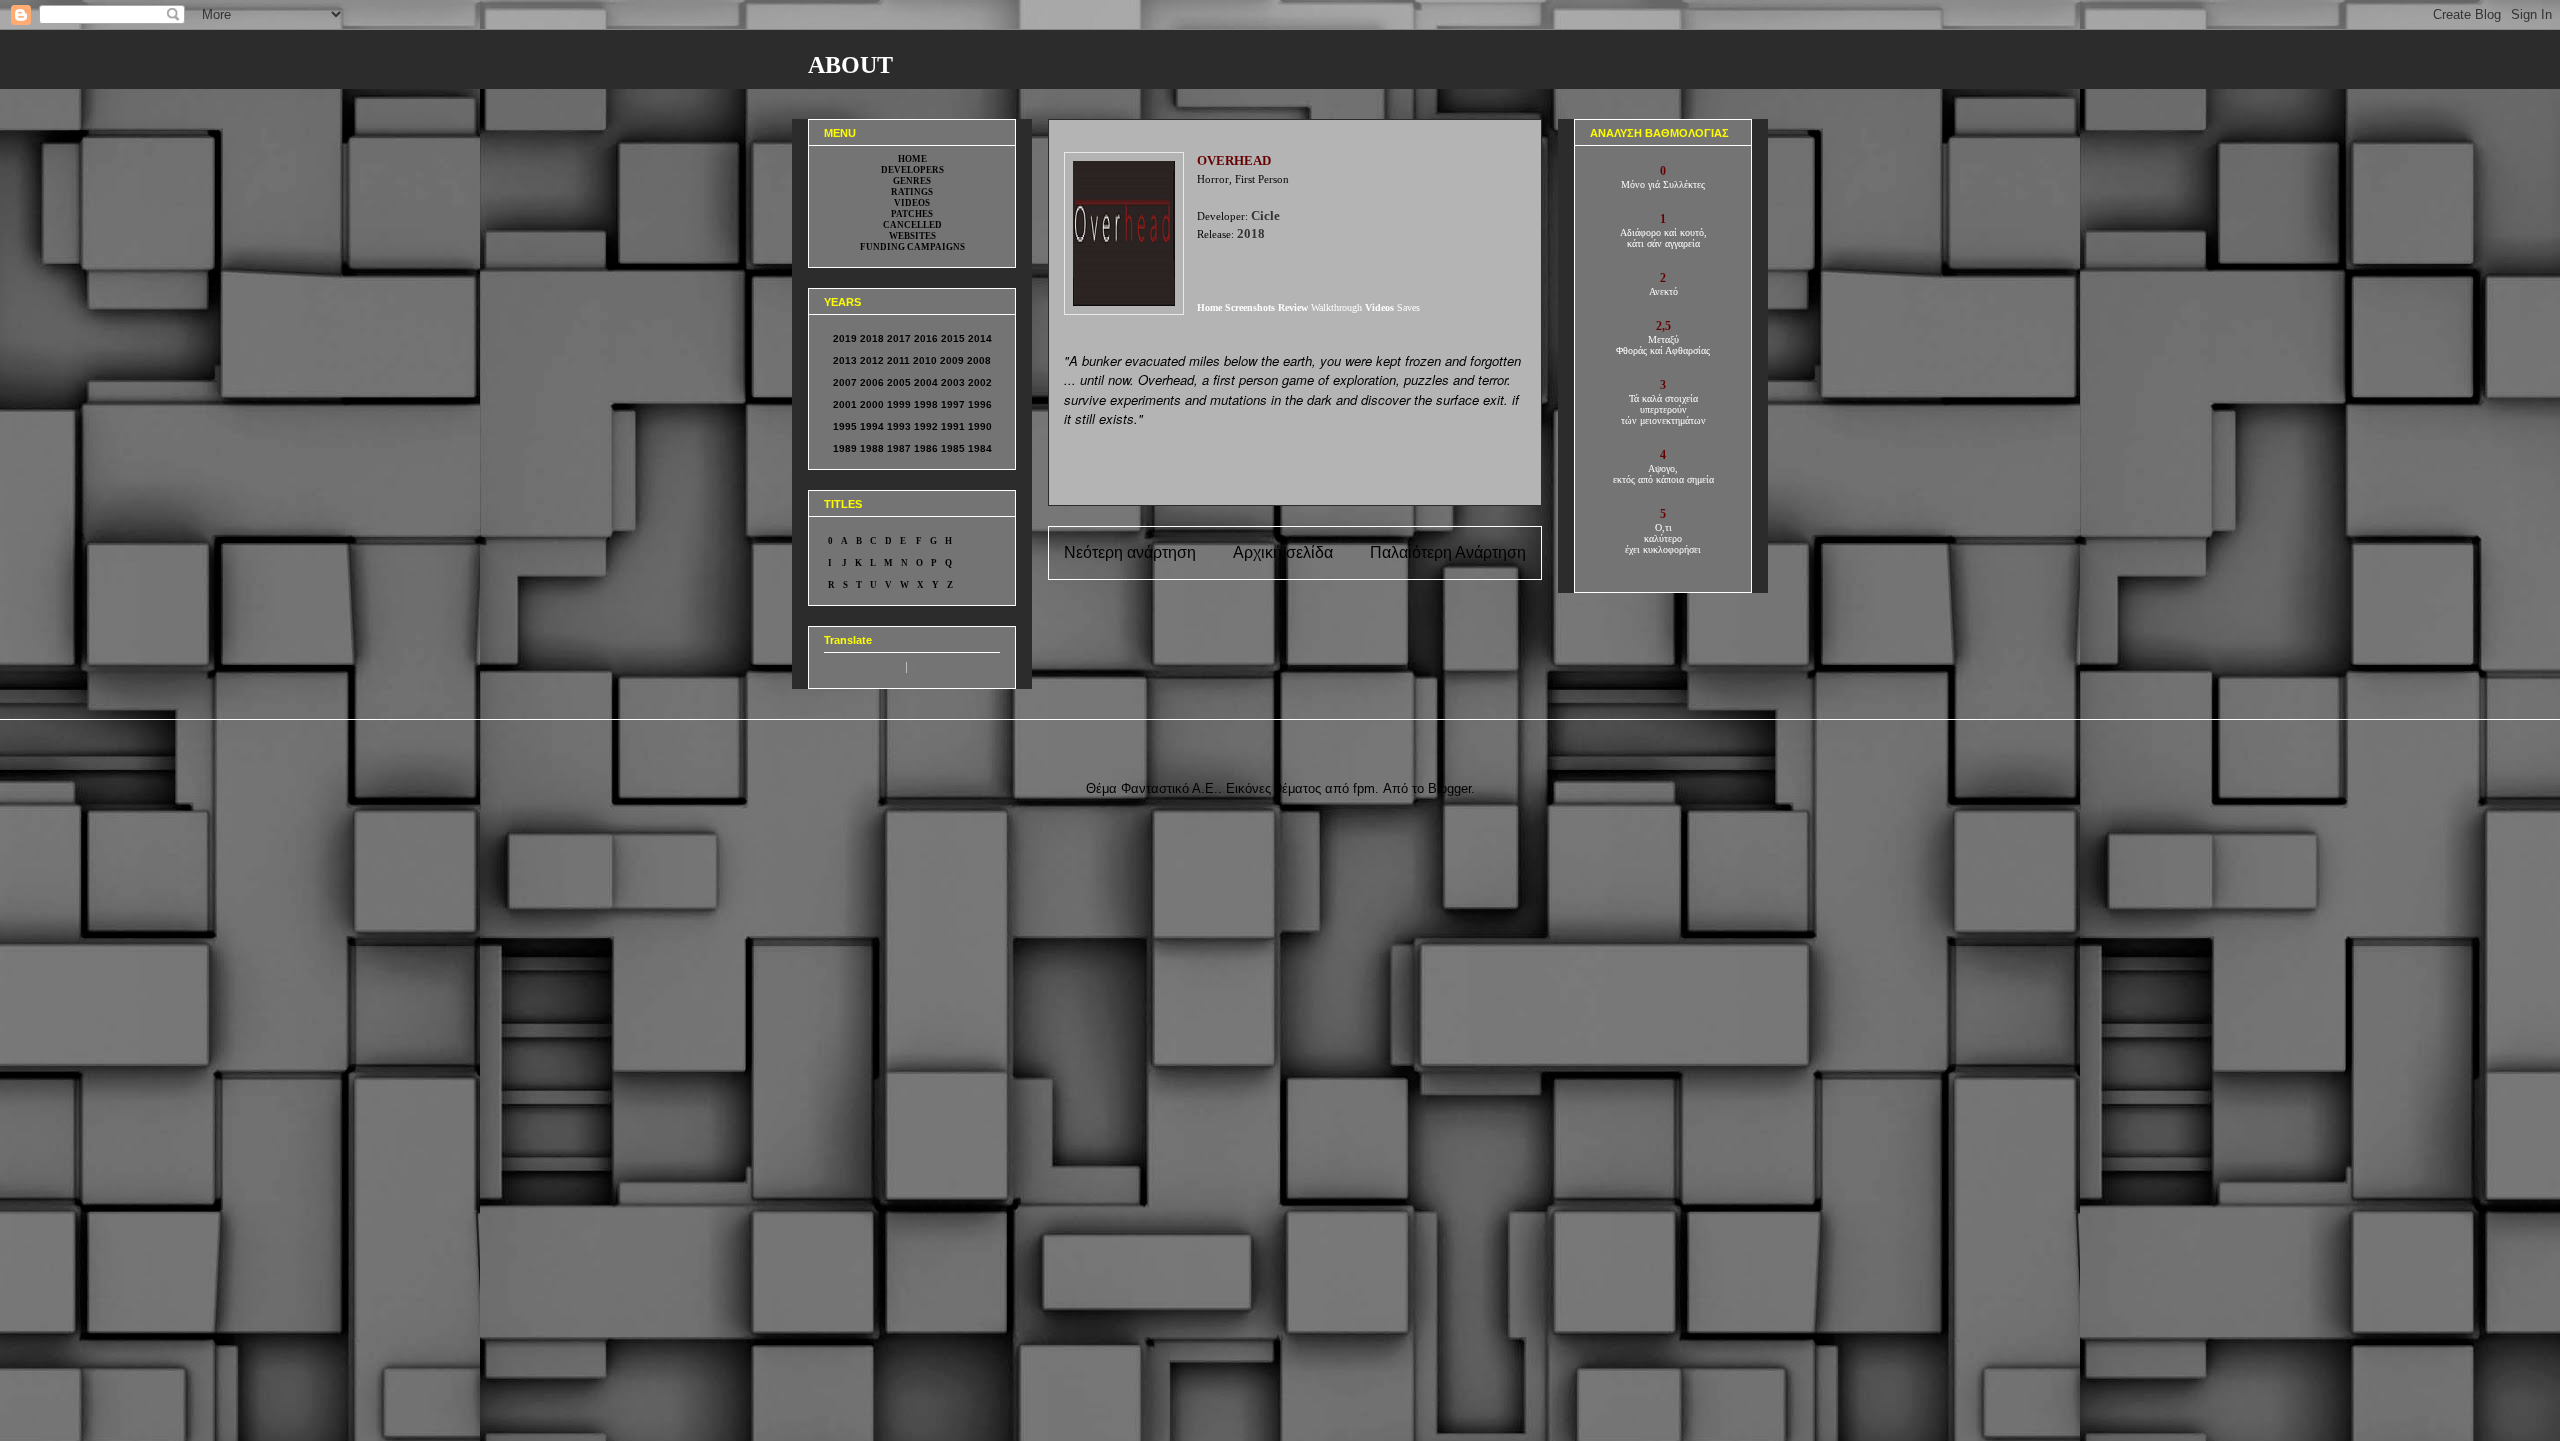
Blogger (1449, 788)
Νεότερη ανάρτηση (1130, 552)
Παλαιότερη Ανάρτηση (1448, 552)
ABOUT (850, 65)
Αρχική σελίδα (1283, 552)
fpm (1364, 788)
